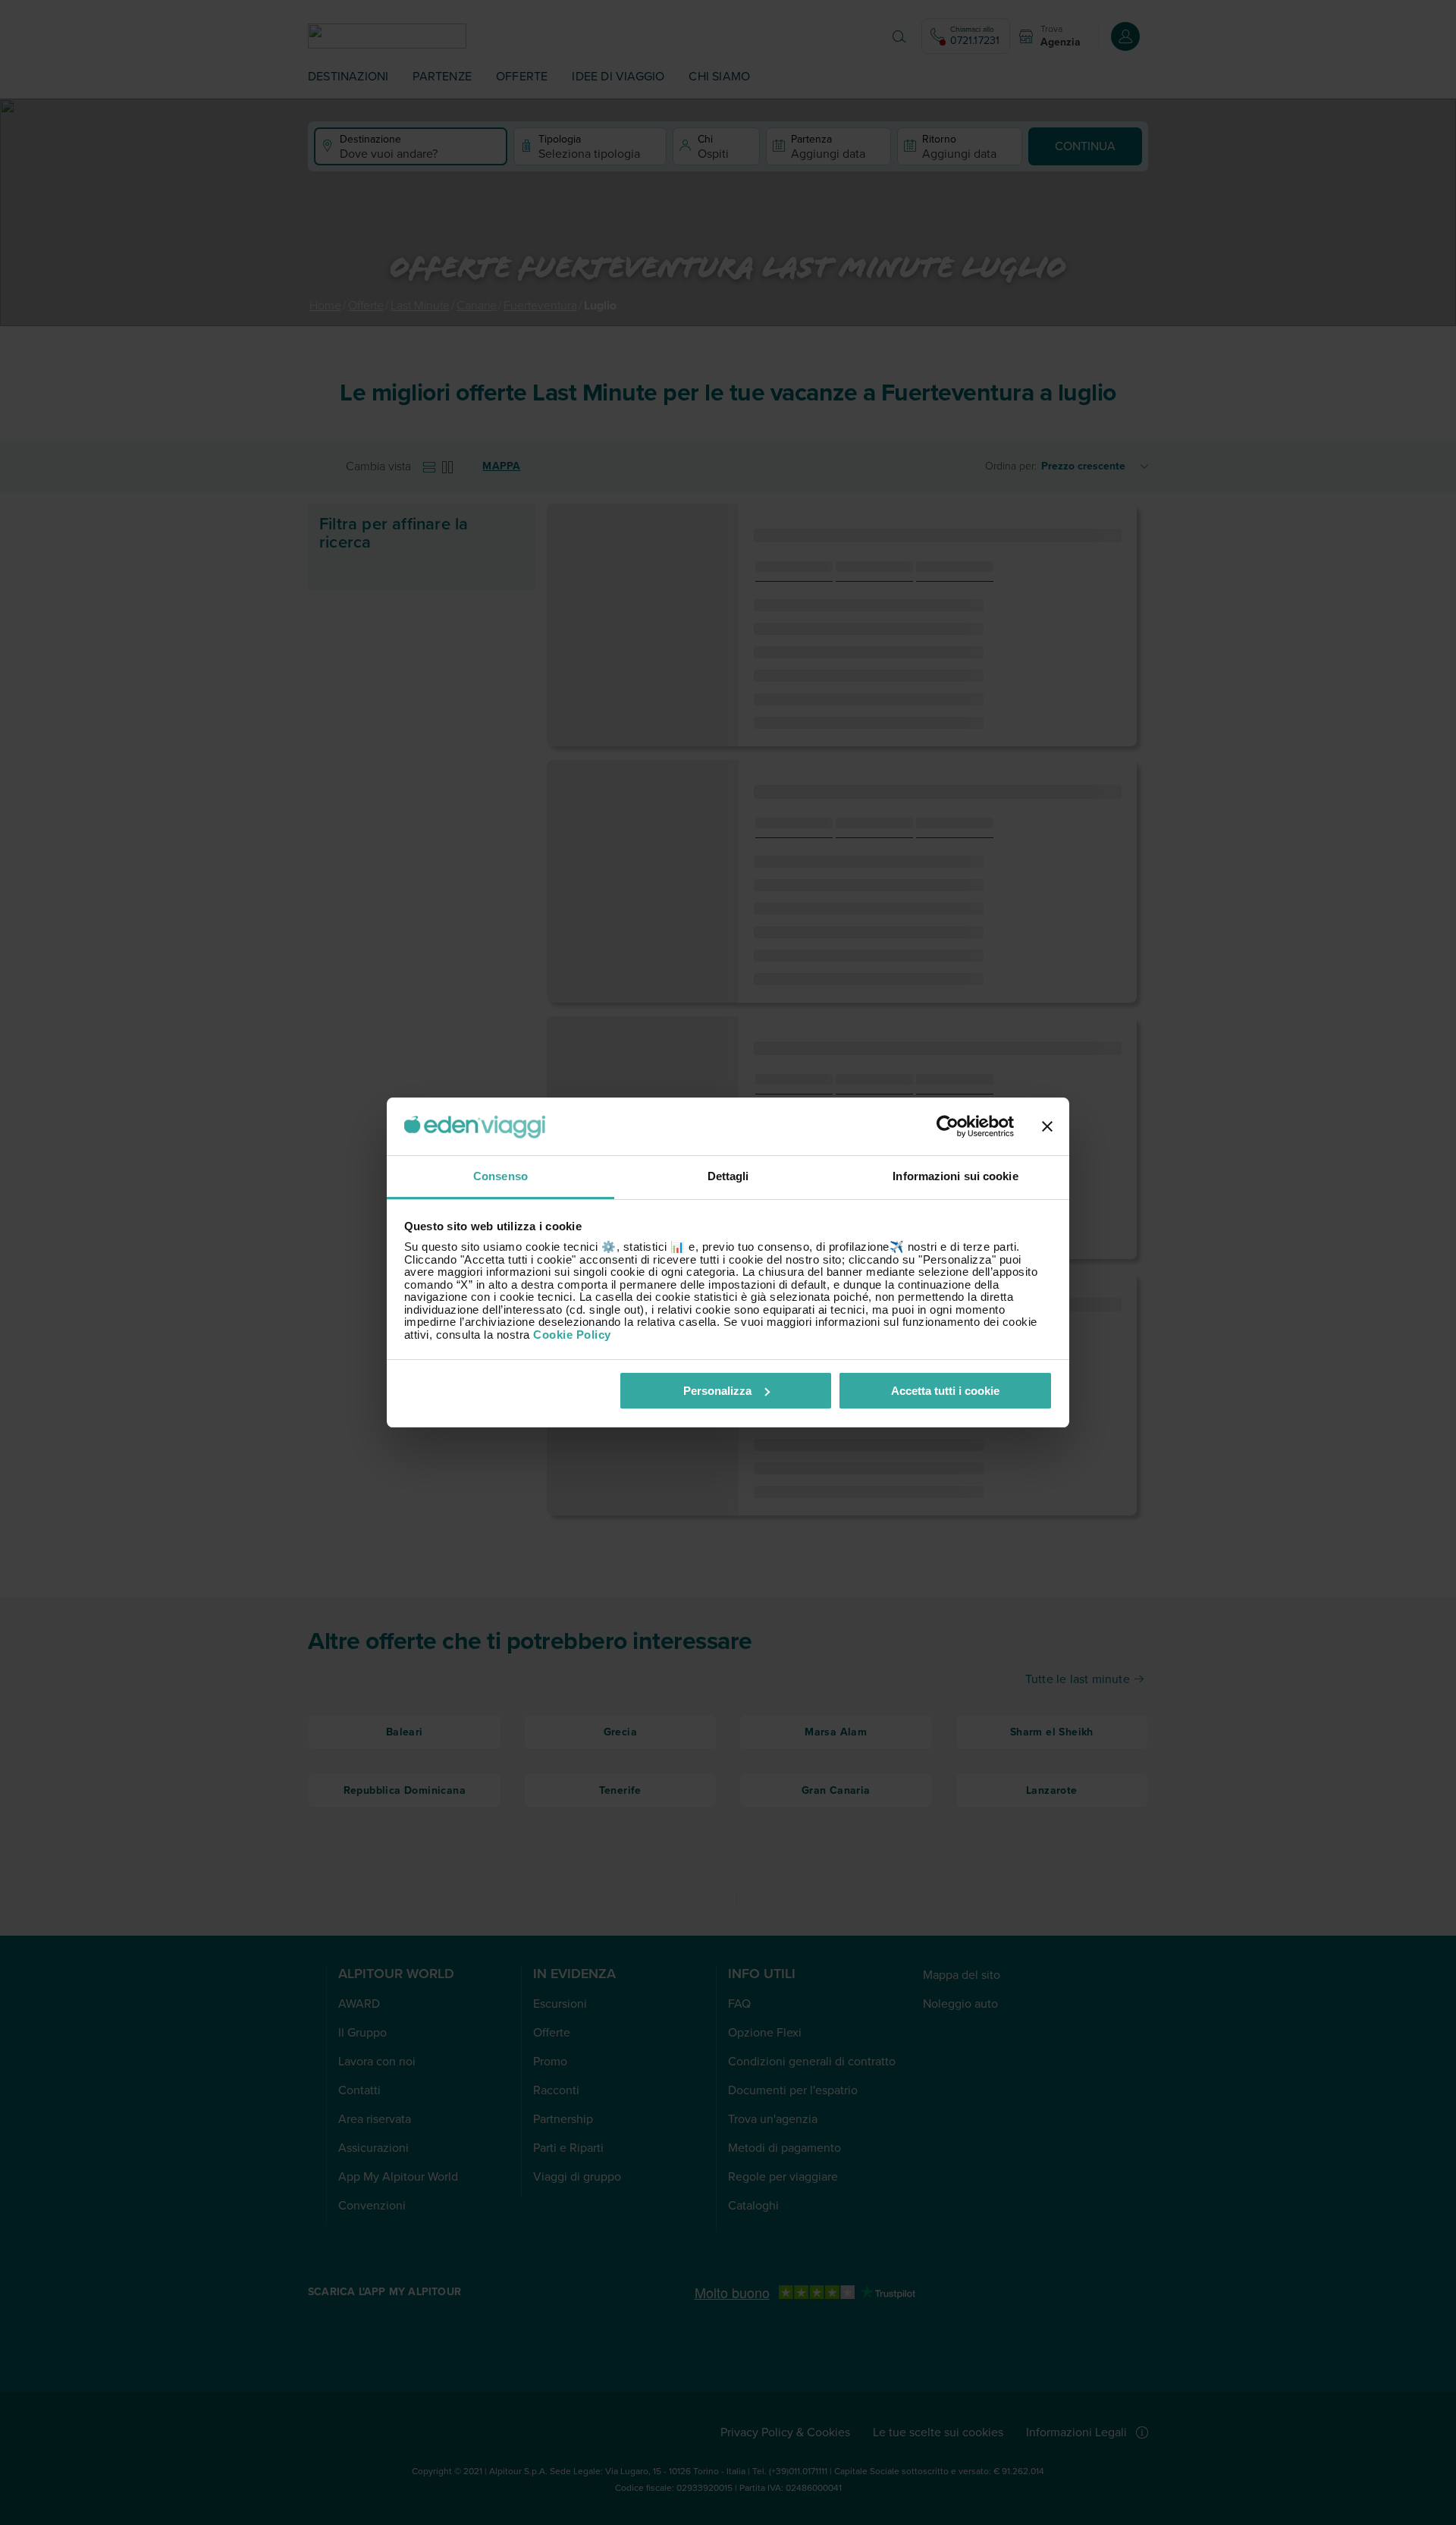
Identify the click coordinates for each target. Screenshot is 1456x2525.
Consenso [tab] (500, 1176)
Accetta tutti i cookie (945, 1391)
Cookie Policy (572, 1335)
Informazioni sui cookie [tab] (955, 1176)
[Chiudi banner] (1047, 1126)
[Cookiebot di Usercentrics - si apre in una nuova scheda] (948, 1126)
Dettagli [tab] (728, 1176)
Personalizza (717, 1391)
